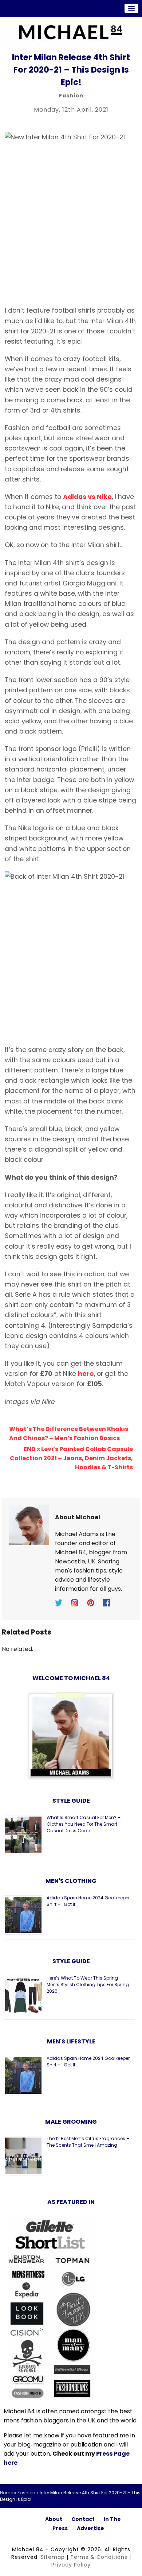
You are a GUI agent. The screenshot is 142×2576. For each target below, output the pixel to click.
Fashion (71, 96)
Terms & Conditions (99, 2557)
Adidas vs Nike (87, 497)
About (54, 2519)
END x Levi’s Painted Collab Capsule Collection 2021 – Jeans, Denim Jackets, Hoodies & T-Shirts (71, 1458)
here (86, 1374)
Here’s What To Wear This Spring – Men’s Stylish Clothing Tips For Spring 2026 (88, 1985)
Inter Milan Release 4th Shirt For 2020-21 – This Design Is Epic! (71, 70)
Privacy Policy (71, 2565)
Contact (83, 2519)
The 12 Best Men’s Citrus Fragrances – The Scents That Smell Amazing (88, 2142)
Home (7, 2493)
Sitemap (53, 2557)
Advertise (90, 2528)
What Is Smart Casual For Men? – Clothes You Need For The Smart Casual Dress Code (84, 1824)
